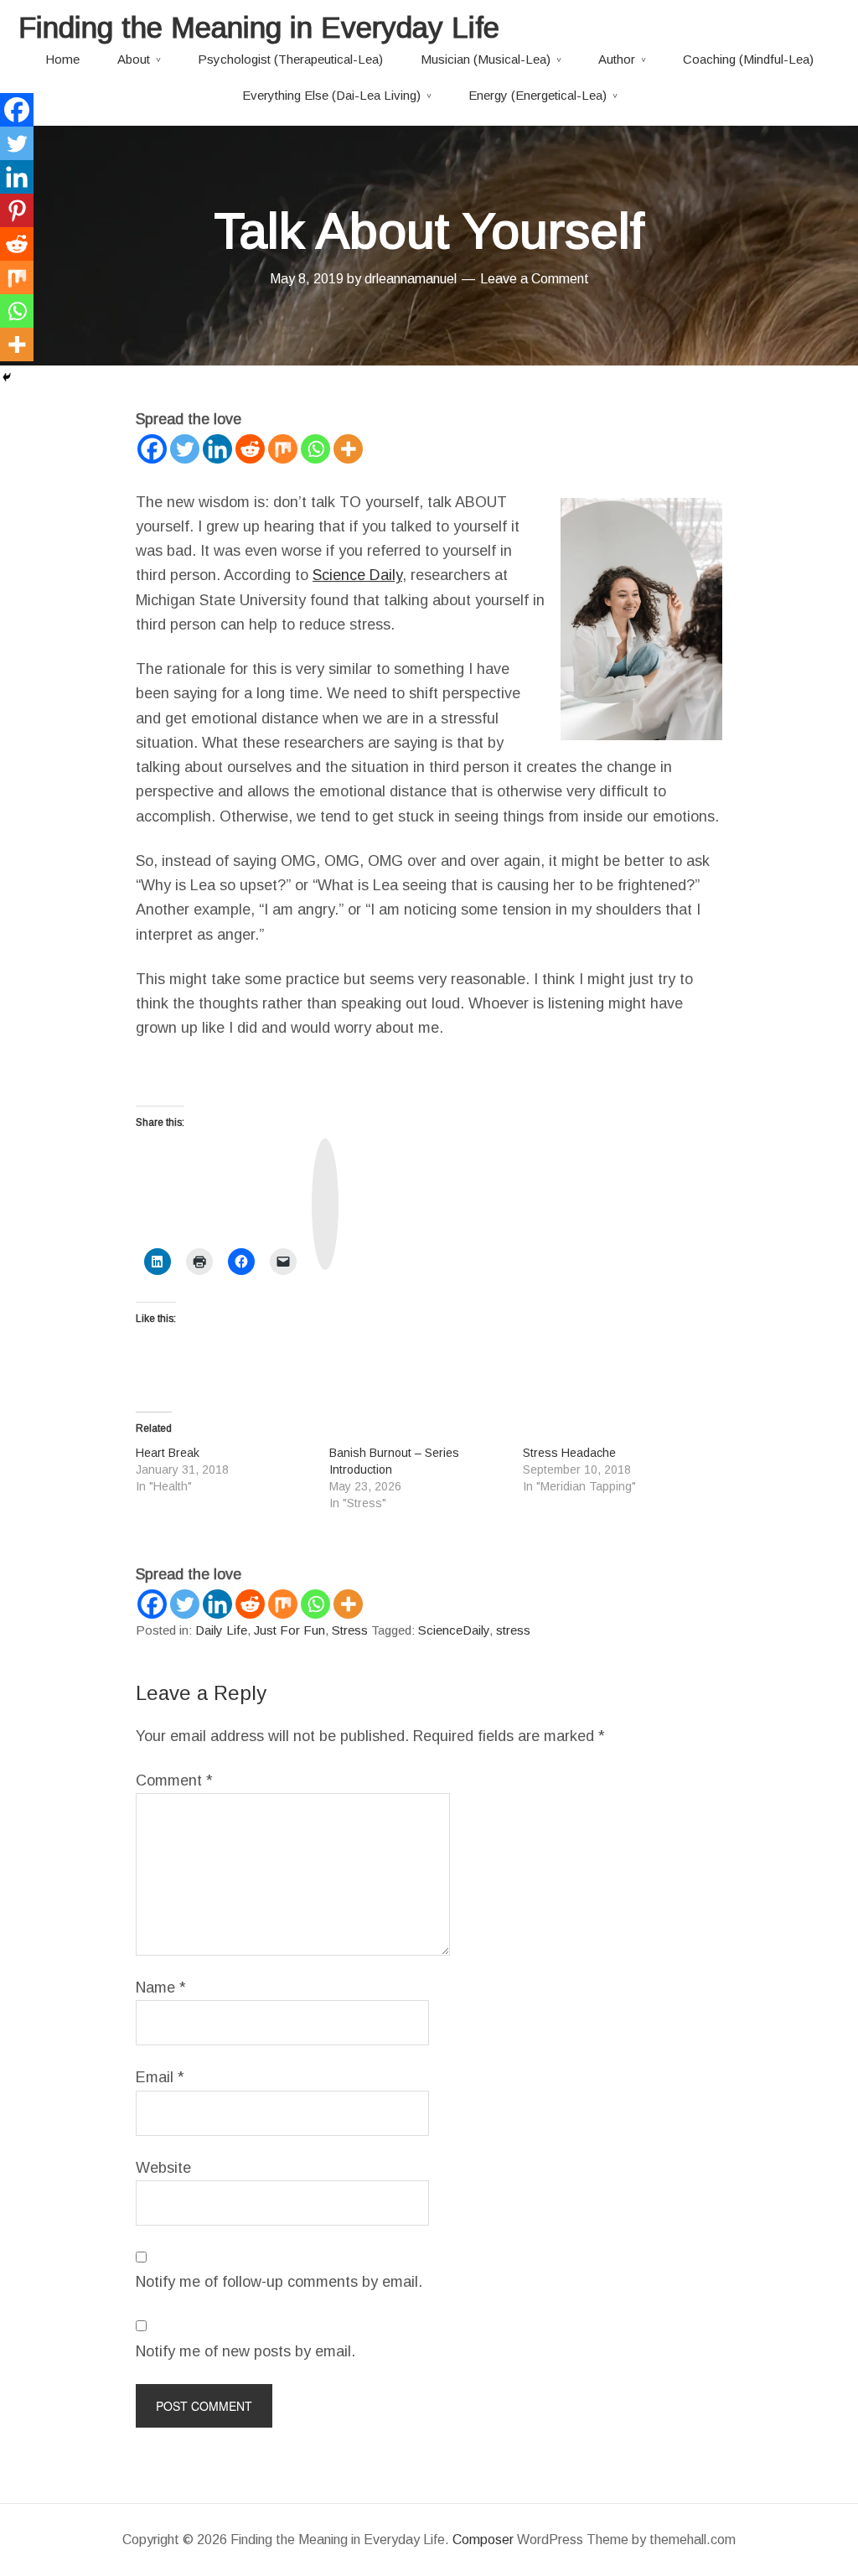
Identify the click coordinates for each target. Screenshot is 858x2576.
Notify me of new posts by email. (246, 2351)
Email (160, 2077)
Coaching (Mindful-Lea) (748, 59)
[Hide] (7, 377)
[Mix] (283, 449)
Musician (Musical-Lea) (486, 59)
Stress (350, 1630)
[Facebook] (152, 449)
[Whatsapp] (315, 449)
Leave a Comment (535, 279)
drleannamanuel (411, 279)
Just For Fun (289, 1630)
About (134, 59)
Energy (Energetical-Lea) (538, 95)
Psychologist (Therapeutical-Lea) (290, 59)
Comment (174, 1780)
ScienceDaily (454, 1630)
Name (161, 1988)
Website (163, 2168)
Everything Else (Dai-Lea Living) (331, 95)
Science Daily (357, 575)
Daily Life (221, 1630)
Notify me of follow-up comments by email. (279, 2282)
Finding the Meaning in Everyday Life (259, 27)
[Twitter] (185, 449)
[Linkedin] (217, 449)
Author (617, 59)
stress (513, 1630)
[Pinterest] (17, 210)
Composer (483, 2540)
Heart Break (168, 1453)
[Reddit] (250, 449)
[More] (348, 449)
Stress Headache (569, 1453)
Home (62, 59)
